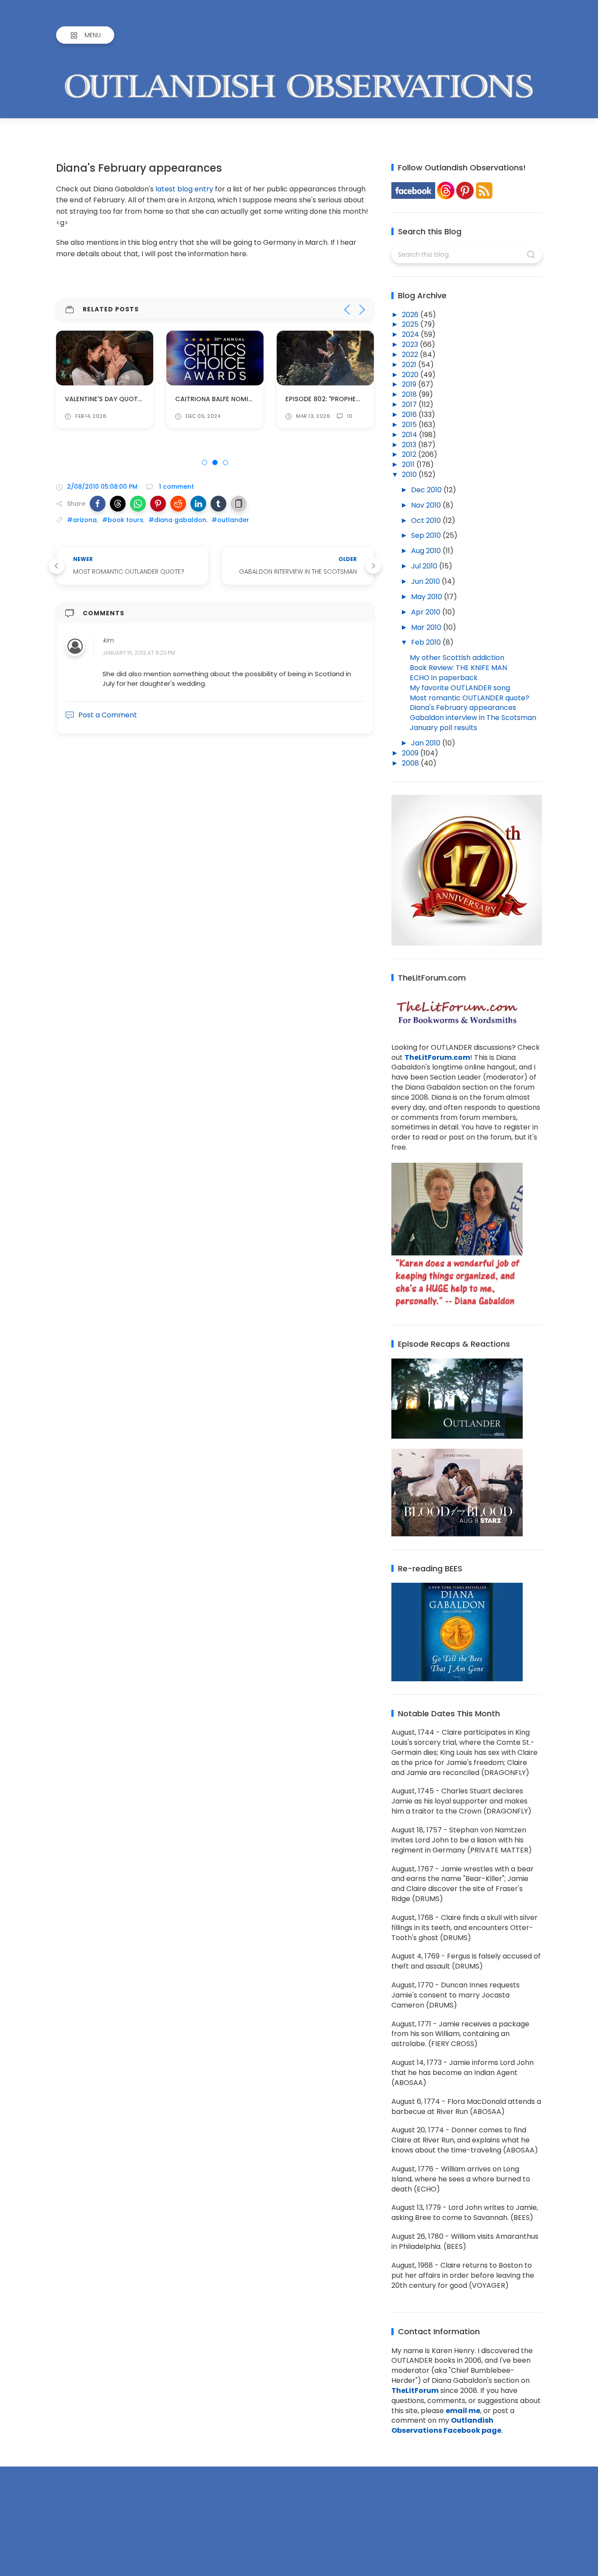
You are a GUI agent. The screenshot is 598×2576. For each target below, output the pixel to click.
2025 (411, 324)
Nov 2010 (427, 505)
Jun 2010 (426, 581)
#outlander (230, 520)
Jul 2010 (425, 566)
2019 (410, 384)
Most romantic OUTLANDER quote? (470, 698)
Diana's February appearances (463, 708)
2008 (411, 763)
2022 (411, 355)
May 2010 (427, 597)
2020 (411, 375)
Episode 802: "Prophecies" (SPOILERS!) (348, 399)
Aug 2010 (427, 551)
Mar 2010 (427, 627)
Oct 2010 (427, 520)
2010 (410, 475)
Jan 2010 (427, 743)
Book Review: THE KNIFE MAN (458, 668)
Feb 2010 (427, 642)
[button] (98, 504)
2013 (410, 445)
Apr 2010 (427, 612)
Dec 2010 (427, 490)
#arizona (82, 520)
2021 (410, 365)
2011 (409, 464)
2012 (410, 454)
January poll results (443, 728)
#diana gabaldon (177, 520)
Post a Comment (108, 715)
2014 (410, 435)
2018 (410, 394)
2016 (410, 415)
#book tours (123, 520)
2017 (410, 404)
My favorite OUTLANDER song (460, 688)
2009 (411, 753)
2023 (411, 344)
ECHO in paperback (444, 678)
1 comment (176, 487)
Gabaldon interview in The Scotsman (473, 718)
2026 (411, 315)
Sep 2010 (427, 535)
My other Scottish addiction (457, 658)
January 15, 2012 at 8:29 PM (139, 653)
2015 (410, 425)
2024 (411, 334)
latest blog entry (184, 189)
